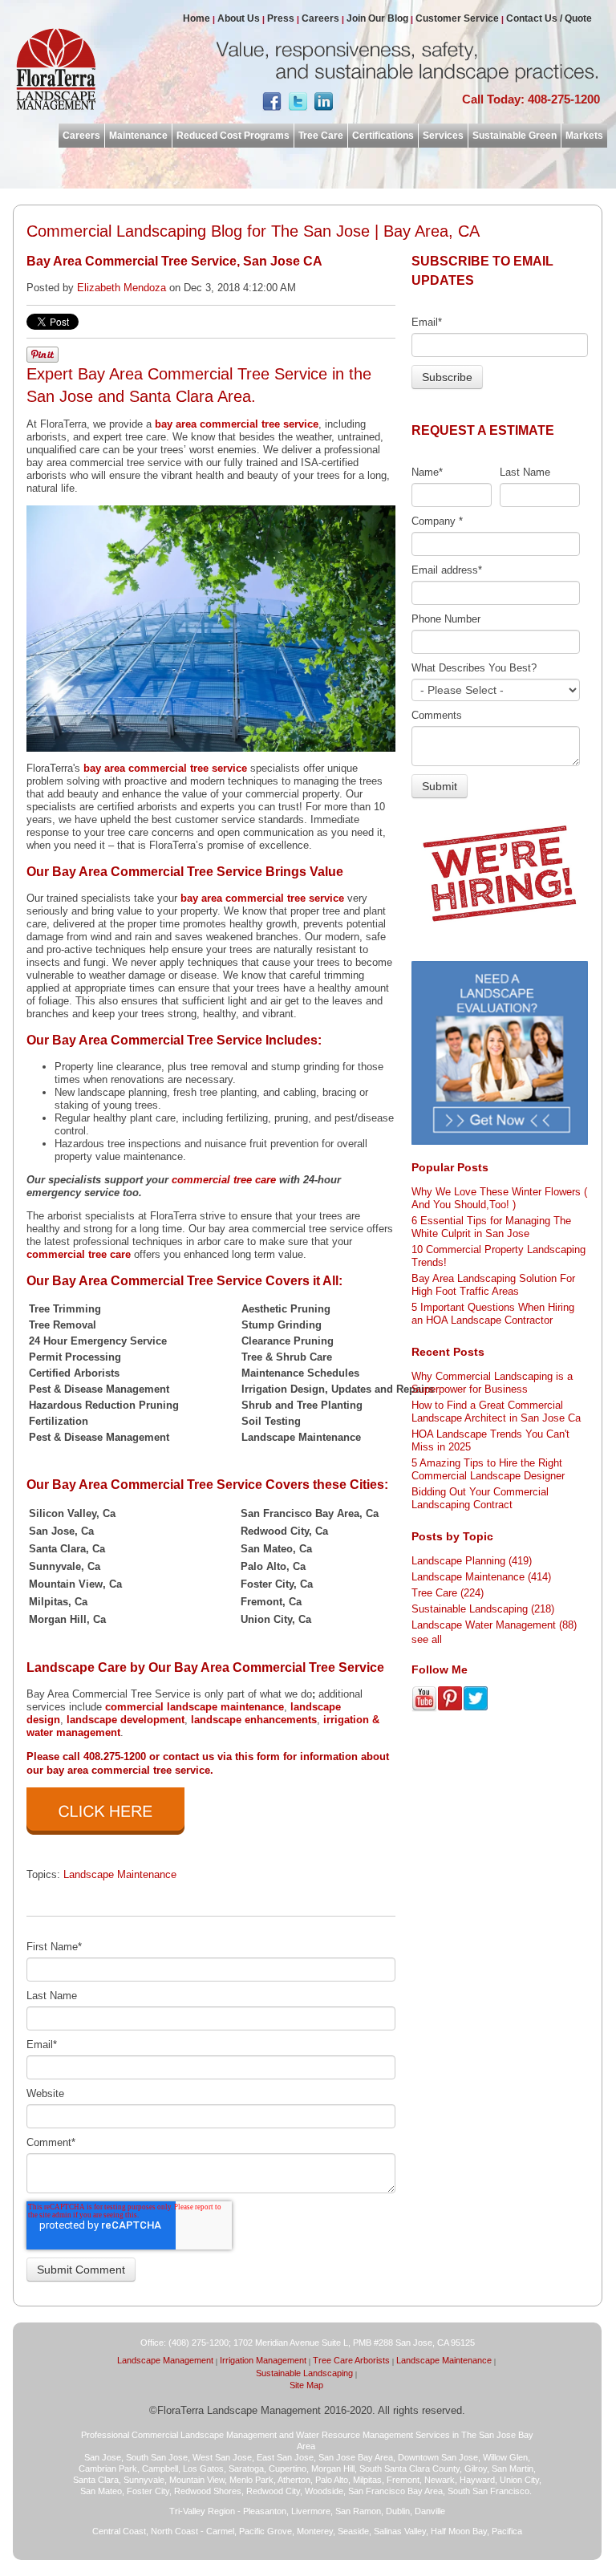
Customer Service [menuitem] (457, 18)
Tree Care (448, 1593)
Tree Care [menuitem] (321, 136)
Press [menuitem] (281, 18)
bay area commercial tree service (237, 424)
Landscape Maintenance (120, 1874)
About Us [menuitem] (239, 18)
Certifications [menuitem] (383, 136)
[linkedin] (323, 105)
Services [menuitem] (443, 136)
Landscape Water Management (494, 1625)
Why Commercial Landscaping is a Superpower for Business (492, 1383)
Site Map (306, 2385)
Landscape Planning (472, 1561)
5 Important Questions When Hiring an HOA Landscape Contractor (493, 1314)
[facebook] (272, 105)
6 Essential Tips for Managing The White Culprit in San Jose (491, 1227)
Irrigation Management (263, 2360)
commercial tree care (224, 1180)
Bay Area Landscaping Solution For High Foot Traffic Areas (493, 1285)
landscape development (126, 1720)
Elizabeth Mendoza (122, 288)
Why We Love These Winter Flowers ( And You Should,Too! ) (499, 1198)
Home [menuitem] (197, 18)
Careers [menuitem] (320, 18)
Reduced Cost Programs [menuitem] (233, 136)
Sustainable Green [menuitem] (515, 136)
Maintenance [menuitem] (138, 136)
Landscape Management (165, 2360)
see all (427, 1639)
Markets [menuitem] (584, 136)
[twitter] (298, 105)
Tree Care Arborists (351, 2360)
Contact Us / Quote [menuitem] (549, 18)
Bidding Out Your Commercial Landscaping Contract (480, 1498)
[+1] (387, 102)
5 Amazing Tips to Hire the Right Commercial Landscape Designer (488, 1469)
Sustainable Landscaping (483, 1609)
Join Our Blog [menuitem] (377, 18)
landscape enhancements (254, 1720)
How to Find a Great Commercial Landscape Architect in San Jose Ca (496, 1412)
